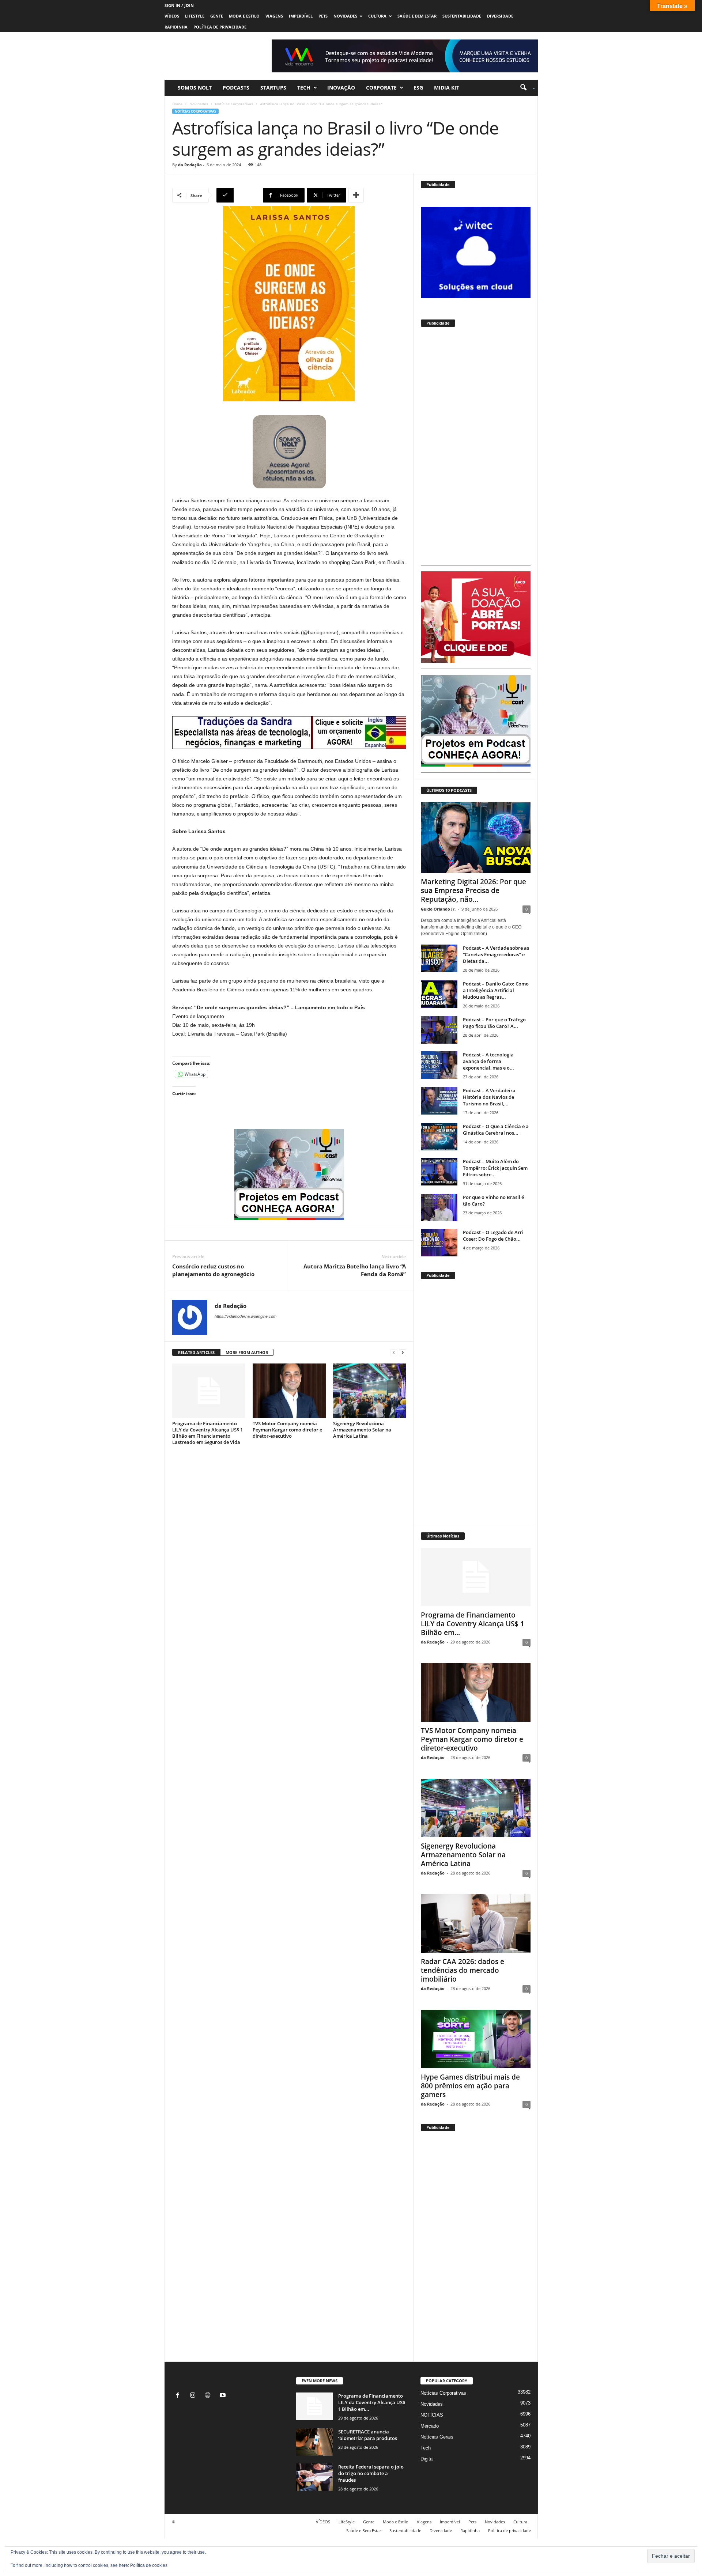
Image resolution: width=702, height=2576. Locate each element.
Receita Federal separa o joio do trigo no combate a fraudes (371, 2473)
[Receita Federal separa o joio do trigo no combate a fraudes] (314, 2477)
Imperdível (301, 16)
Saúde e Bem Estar (417, 16)
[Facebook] (179, 2396)
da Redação (190, 165)
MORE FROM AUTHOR (247, 1352)
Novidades (345, 16)
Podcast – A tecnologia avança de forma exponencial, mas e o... (488, 1061)
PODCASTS (236, 88)
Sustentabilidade (462, 16)
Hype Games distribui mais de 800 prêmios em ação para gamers (470, 2086)
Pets (323, 16)
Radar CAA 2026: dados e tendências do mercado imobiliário (463, 1970)
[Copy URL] (239, 195)
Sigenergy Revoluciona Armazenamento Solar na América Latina (362, 1430)
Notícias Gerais (437, 2437)
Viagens (274, 16)
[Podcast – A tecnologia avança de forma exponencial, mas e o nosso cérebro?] (439, 1065)
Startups (273, 88)
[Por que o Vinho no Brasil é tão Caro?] (439, 1208)
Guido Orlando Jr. (438, 909)
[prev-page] (394, 1353)
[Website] (209, 2396)
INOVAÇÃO (341, 88)
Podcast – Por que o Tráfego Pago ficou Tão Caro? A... (494, 1023)
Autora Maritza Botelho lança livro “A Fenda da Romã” (355, 1270)
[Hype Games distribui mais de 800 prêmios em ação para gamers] (476, 2039)
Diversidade (500, 16)
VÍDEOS (172, 16)
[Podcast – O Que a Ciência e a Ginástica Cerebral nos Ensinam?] (439, 1137)
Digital (427, 2459)
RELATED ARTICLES (196, 1352)
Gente (217, 16)
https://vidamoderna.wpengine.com (246, 1316)
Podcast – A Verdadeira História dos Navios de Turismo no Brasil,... (489, 1097)
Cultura (377, 16)
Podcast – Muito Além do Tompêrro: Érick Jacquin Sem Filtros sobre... (495, 1168)
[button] (525, 88)
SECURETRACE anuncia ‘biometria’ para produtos (368, 2435)
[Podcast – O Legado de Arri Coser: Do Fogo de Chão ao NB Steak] (439, 1243)
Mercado (430, 2426)
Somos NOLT (195, 88)
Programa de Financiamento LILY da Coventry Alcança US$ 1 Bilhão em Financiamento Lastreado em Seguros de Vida (207, 1433)
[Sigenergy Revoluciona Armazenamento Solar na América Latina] (370, 1391)
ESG (418, 88)
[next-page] (403, 1353)
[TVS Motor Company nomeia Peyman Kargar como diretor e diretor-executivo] (289, 1391)
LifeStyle (195, 16)
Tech (304, 88)
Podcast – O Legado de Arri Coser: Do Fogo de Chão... (493, 1236)
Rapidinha (176, 27)
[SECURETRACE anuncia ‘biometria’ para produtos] (314, 2442)
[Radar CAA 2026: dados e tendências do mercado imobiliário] (476, 1924)
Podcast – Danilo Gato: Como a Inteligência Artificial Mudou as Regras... (496, 990)
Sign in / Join (179, 5)
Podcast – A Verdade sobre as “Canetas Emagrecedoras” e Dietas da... (496, 954)
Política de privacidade (220, 27)
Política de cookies (149, 2565)
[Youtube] (224, 2396)
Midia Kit (447, 88)
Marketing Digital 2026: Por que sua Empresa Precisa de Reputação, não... (473, 890)
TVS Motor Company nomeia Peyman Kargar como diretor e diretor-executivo (287, 1430)
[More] (356, 195)
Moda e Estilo (244, 16)
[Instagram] (194, 2396)
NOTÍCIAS (432, 2415)
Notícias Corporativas (234, 104)
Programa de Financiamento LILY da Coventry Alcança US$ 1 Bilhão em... (473, 1624)
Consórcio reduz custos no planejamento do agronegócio (213, 1270)
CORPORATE (381, 88)
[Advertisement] (476, 449)
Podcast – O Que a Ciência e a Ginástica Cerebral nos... (496, 1130)
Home (177, 104)
